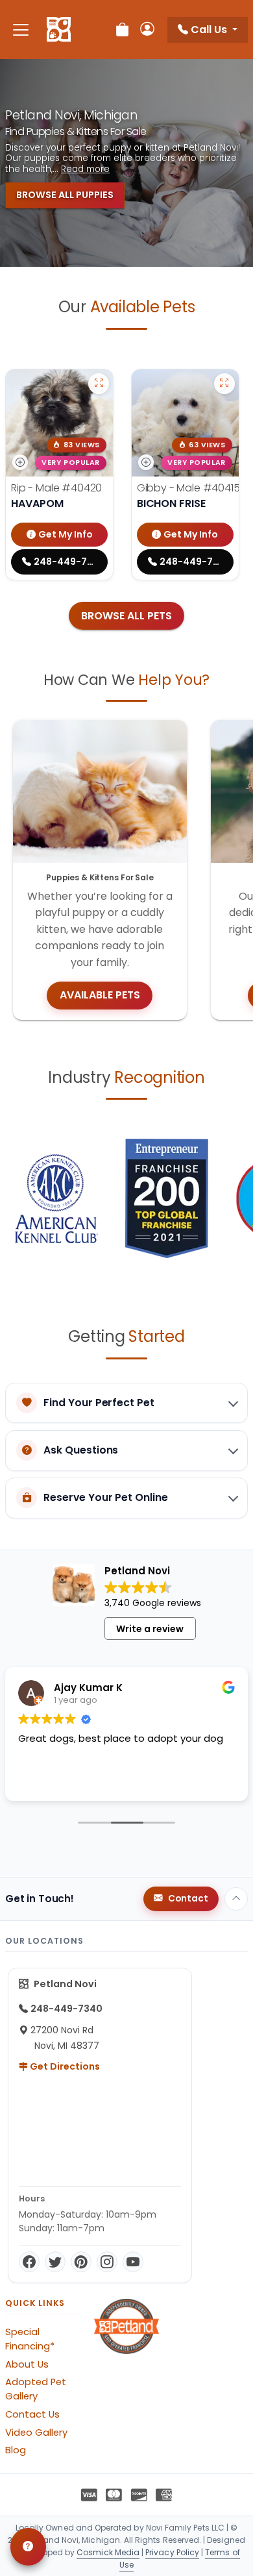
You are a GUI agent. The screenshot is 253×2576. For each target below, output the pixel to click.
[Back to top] (236, 1899)
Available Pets (100, 995)
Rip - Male (56, 488)
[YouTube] (133, 2262)
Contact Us (32, 2414)
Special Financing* (30, 2339)
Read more (85, 169)
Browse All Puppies (65, 195)
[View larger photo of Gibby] (224, 384)
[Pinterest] (81, 2262)
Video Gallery (36, 2433)
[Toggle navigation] (21, 30)
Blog (16, 2450)
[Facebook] (29, 2262)
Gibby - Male (188, 488)
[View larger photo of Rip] (99, 384)
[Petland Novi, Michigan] (59, 30)
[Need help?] (28, 2547)
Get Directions (64, 2066)
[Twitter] (55, 2262)
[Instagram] (107, 2262)
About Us (27, 2364)
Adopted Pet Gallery (36, 2389)
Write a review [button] (150, 1629)
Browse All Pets (126, 616)
